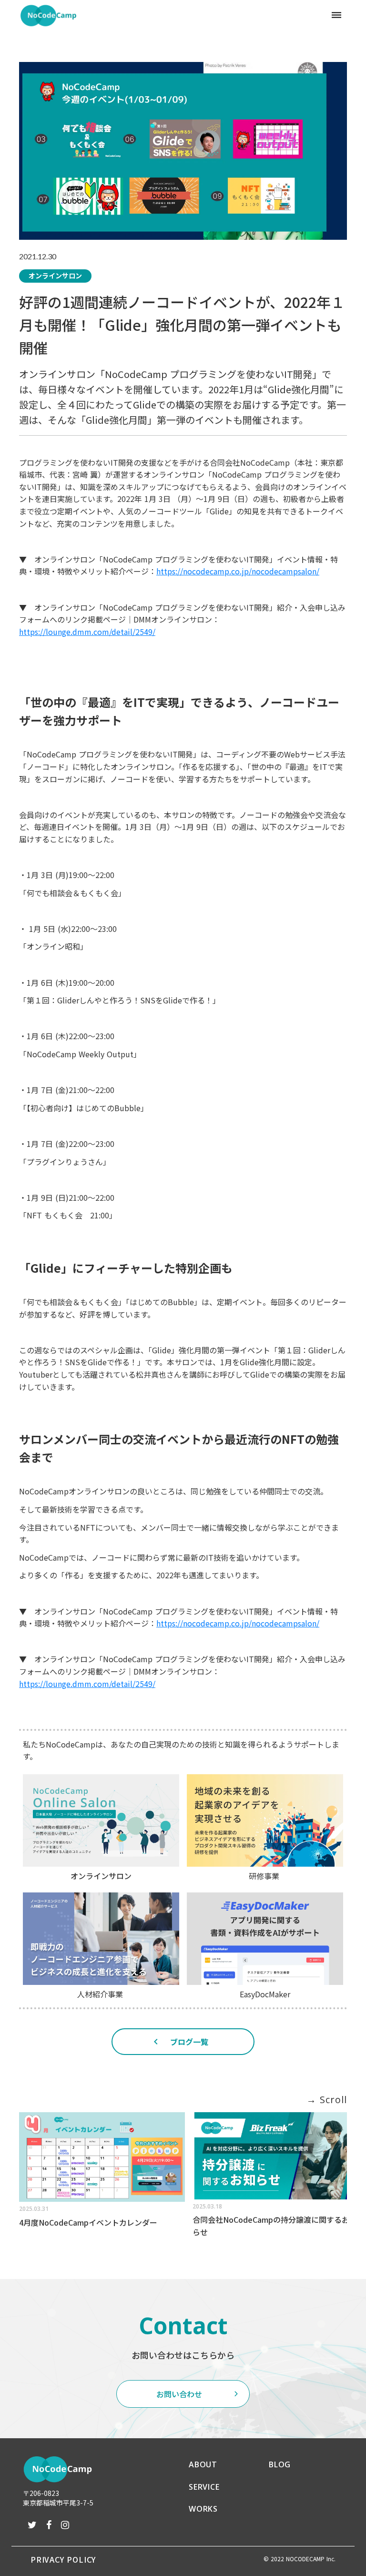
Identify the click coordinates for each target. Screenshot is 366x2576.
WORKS (203, 2509)
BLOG (280, 2464)
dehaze (336, 15)
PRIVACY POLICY (63, 2559)
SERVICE (204, 2487)
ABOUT (203, 2464)
